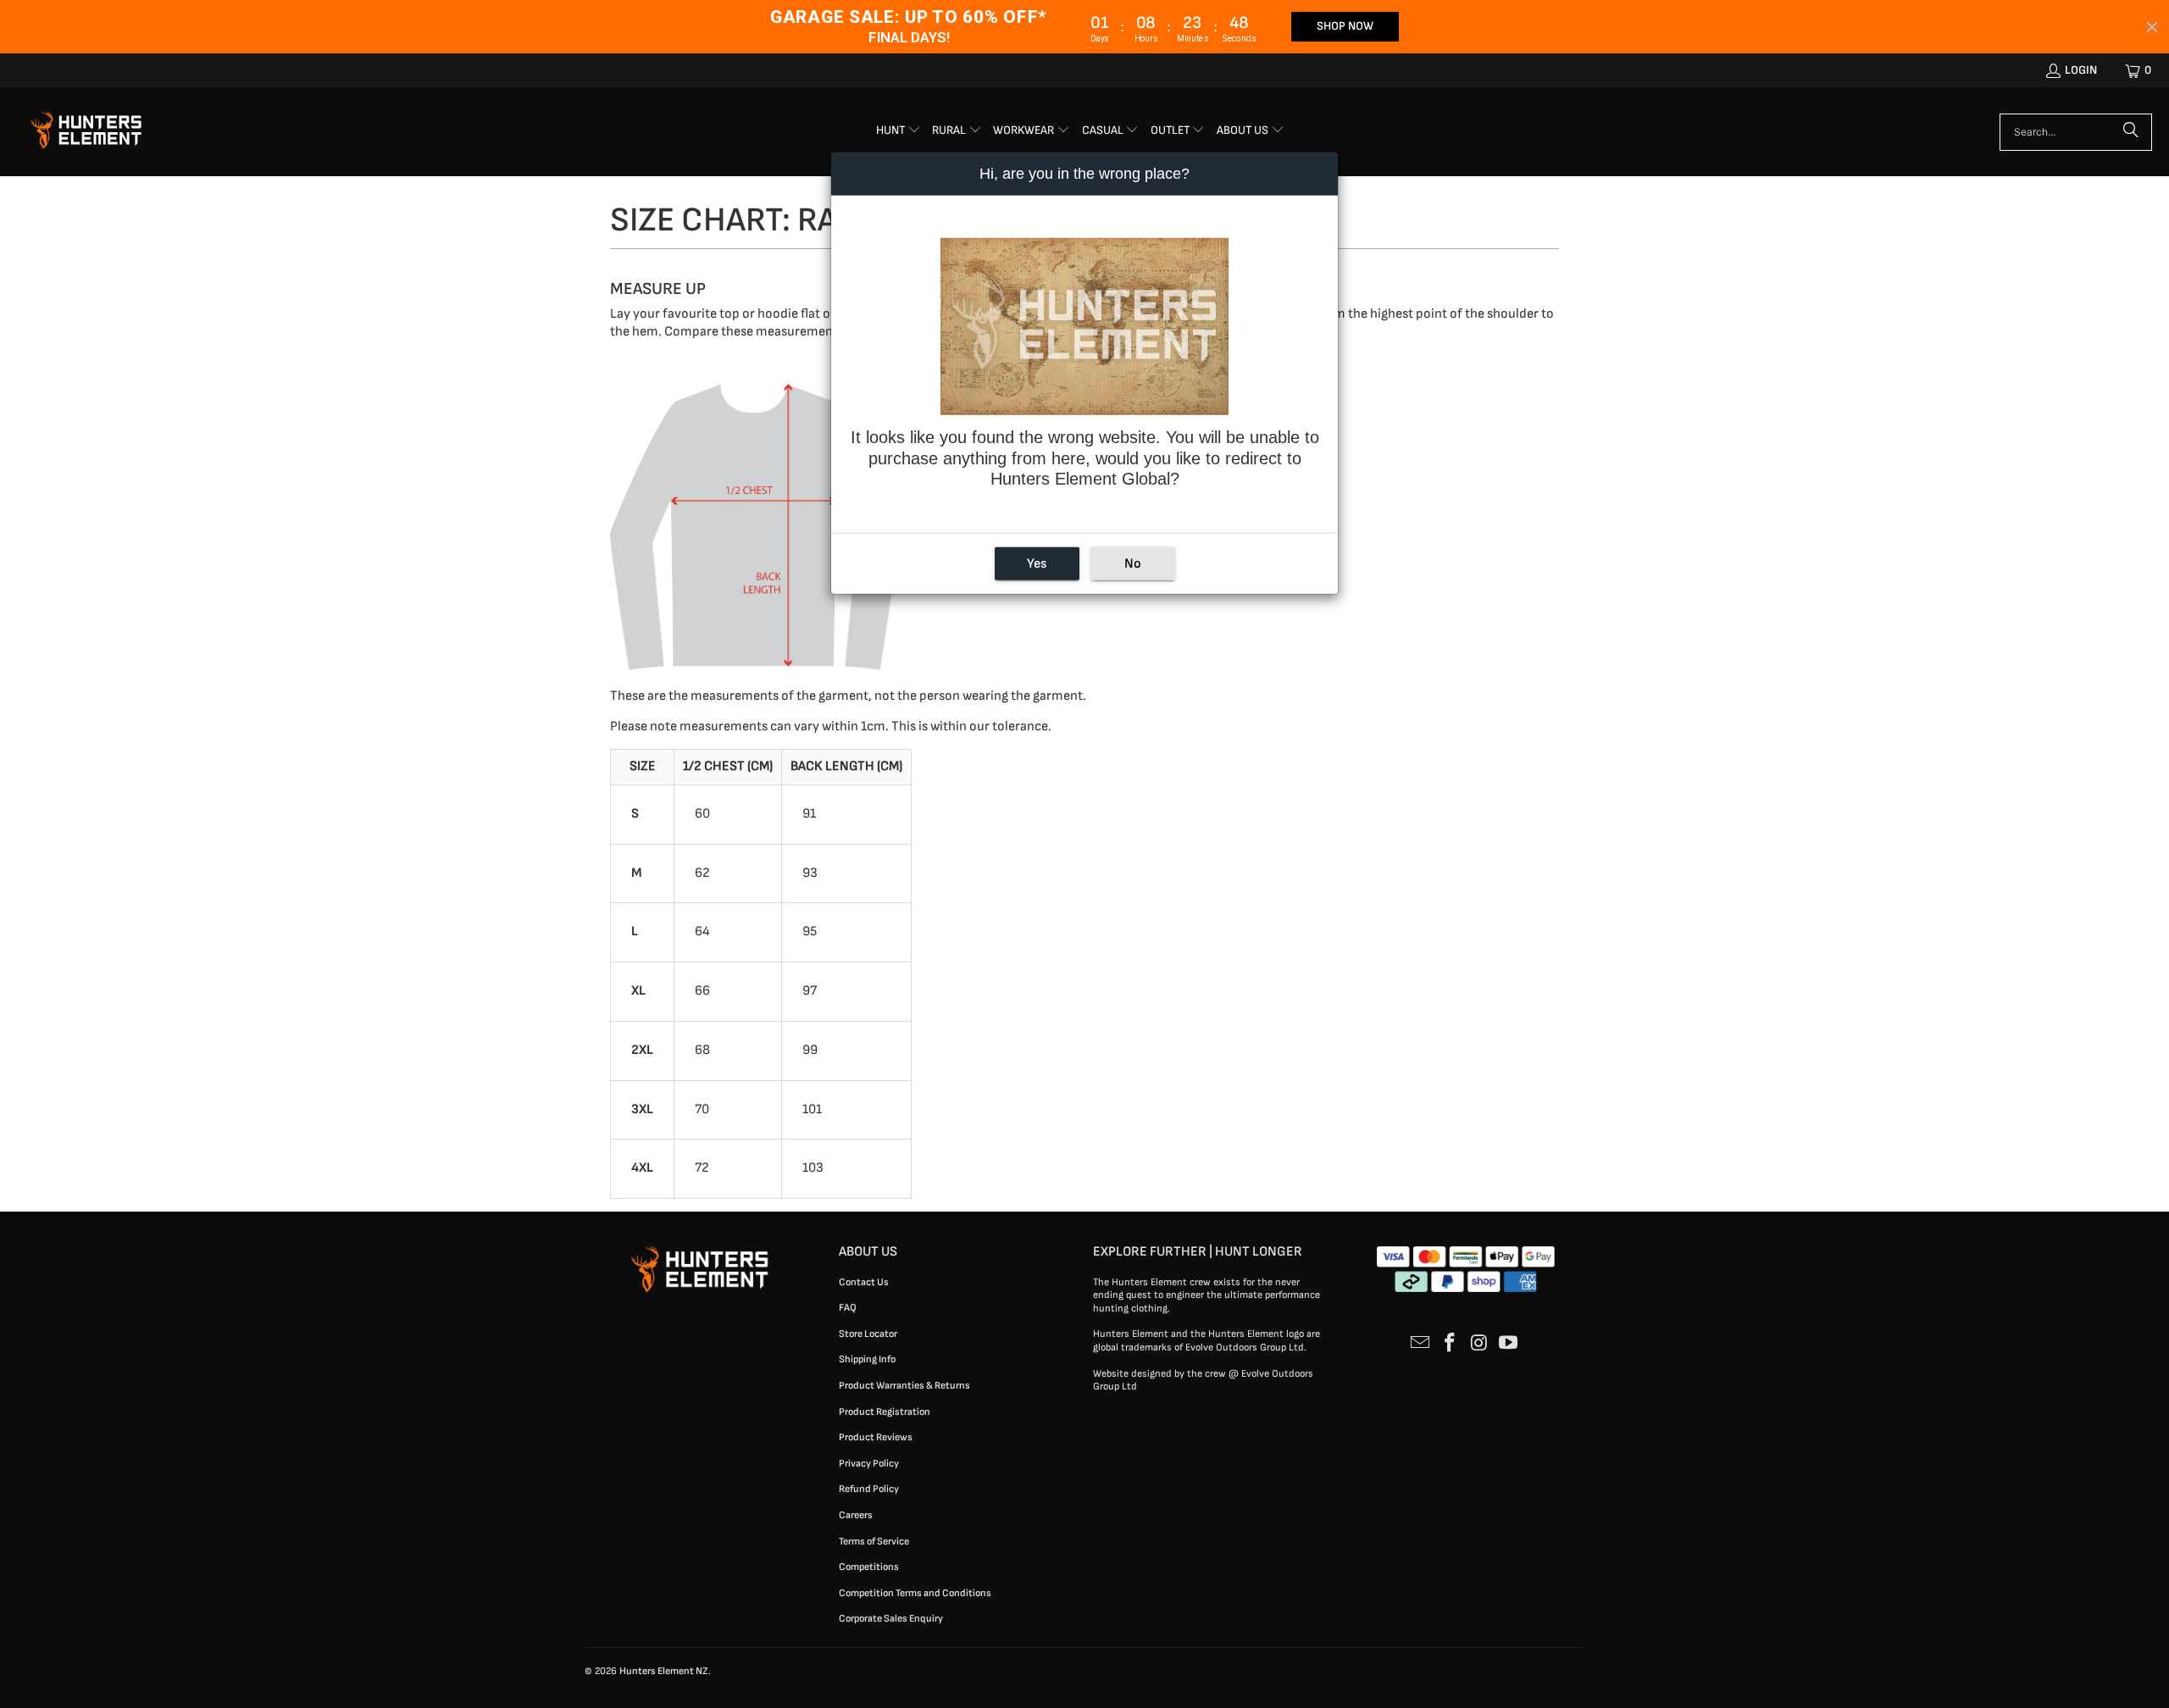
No (1133, 564)
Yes (1037, 564)
